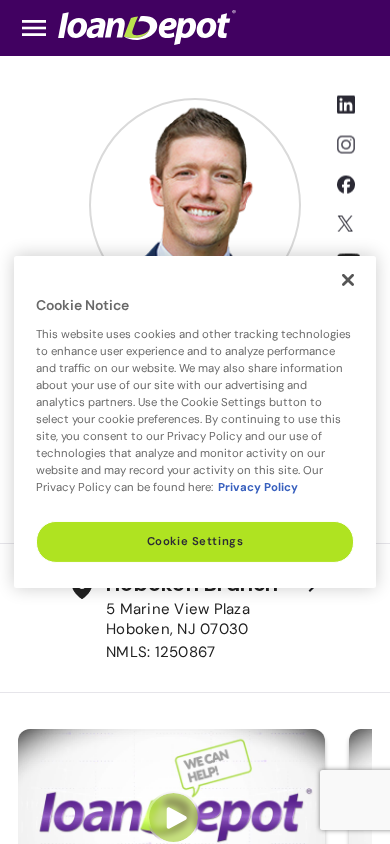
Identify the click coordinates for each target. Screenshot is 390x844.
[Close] (348, 280)
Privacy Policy (258, 487)
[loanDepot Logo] (147, 26)
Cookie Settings (195, 541)
